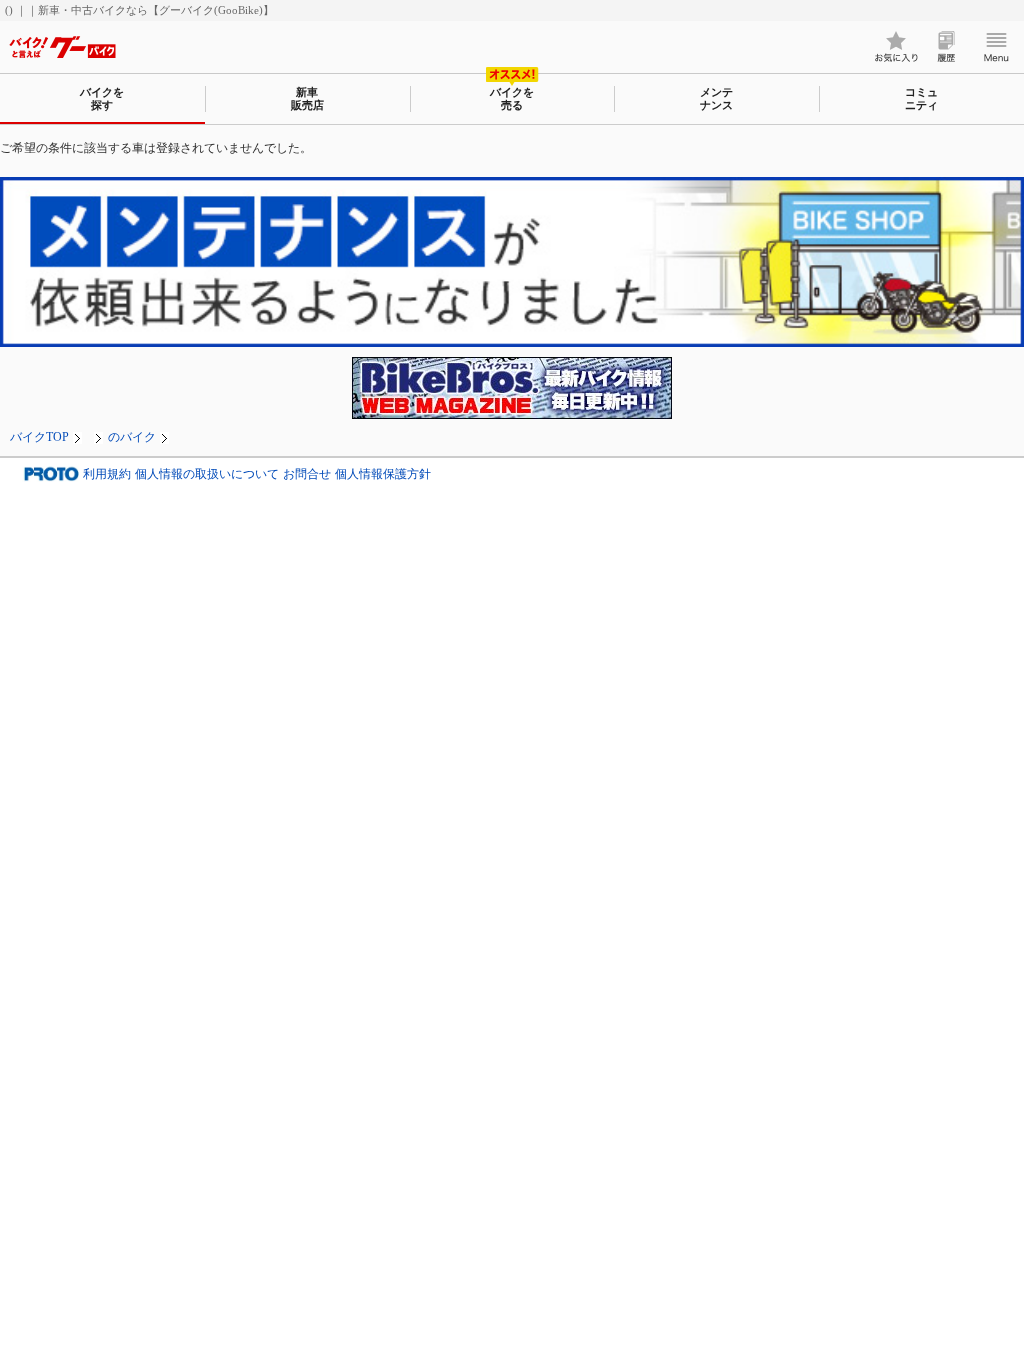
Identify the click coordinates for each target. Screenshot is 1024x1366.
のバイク (132, 437)
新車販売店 (307, 98)
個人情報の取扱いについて (207, 474)
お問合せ (307, 474)
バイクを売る (512, 98)
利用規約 (107, 474)
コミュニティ (921, 98)
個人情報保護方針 (383, 474)
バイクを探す (102, 98)
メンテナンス (716, 98)
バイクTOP (39, 437)
